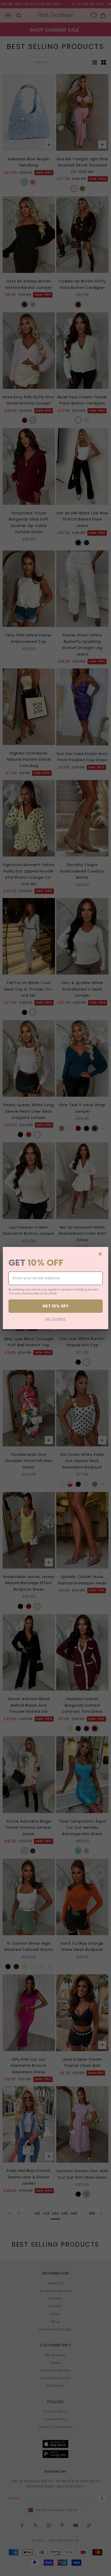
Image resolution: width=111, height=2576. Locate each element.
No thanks (56, 1319)
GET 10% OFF (55, 1306)
